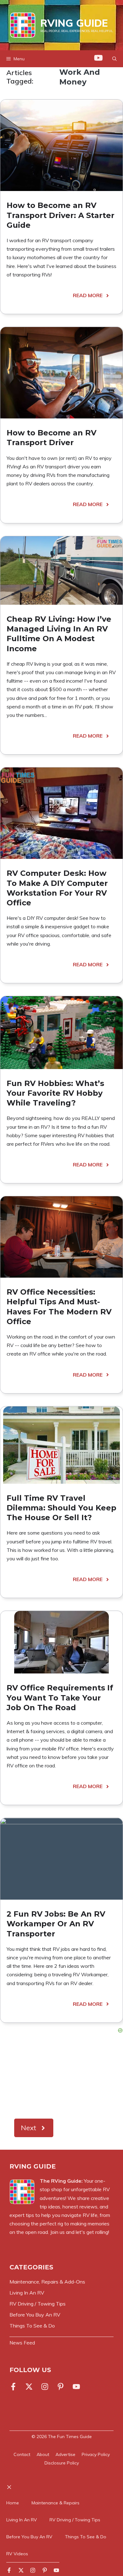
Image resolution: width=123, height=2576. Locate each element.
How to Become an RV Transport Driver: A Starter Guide (61, 215)
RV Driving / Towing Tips (75, 2520)
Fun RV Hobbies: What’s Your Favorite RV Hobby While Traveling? (55, 1093)
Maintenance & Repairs (56, 2503)
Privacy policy (96, 2454)
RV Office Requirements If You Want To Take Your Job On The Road (60, 1697)
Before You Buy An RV (29, 2537)
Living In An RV (22, 2520)
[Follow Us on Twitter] (29, 2387)
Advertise (65, 2454)
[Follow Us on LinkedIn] (61, 2387)
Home (13, 2503)
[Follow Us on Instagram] (45, 2387)
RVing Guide (74, 23)
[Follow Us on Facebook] (15, 2387)
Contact (22, 2454)
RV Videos (17, 2554)
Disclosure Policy (62, 2463)
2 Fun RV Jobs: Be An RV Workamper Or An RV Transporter (56, 1924)
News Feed (22, 2343)
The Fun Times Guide (70, 2437)
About (43, 2454)
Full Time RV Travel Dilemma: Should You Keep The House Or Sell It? (61, 1508)
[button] (114, 59)
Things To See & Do (86, 2537)
